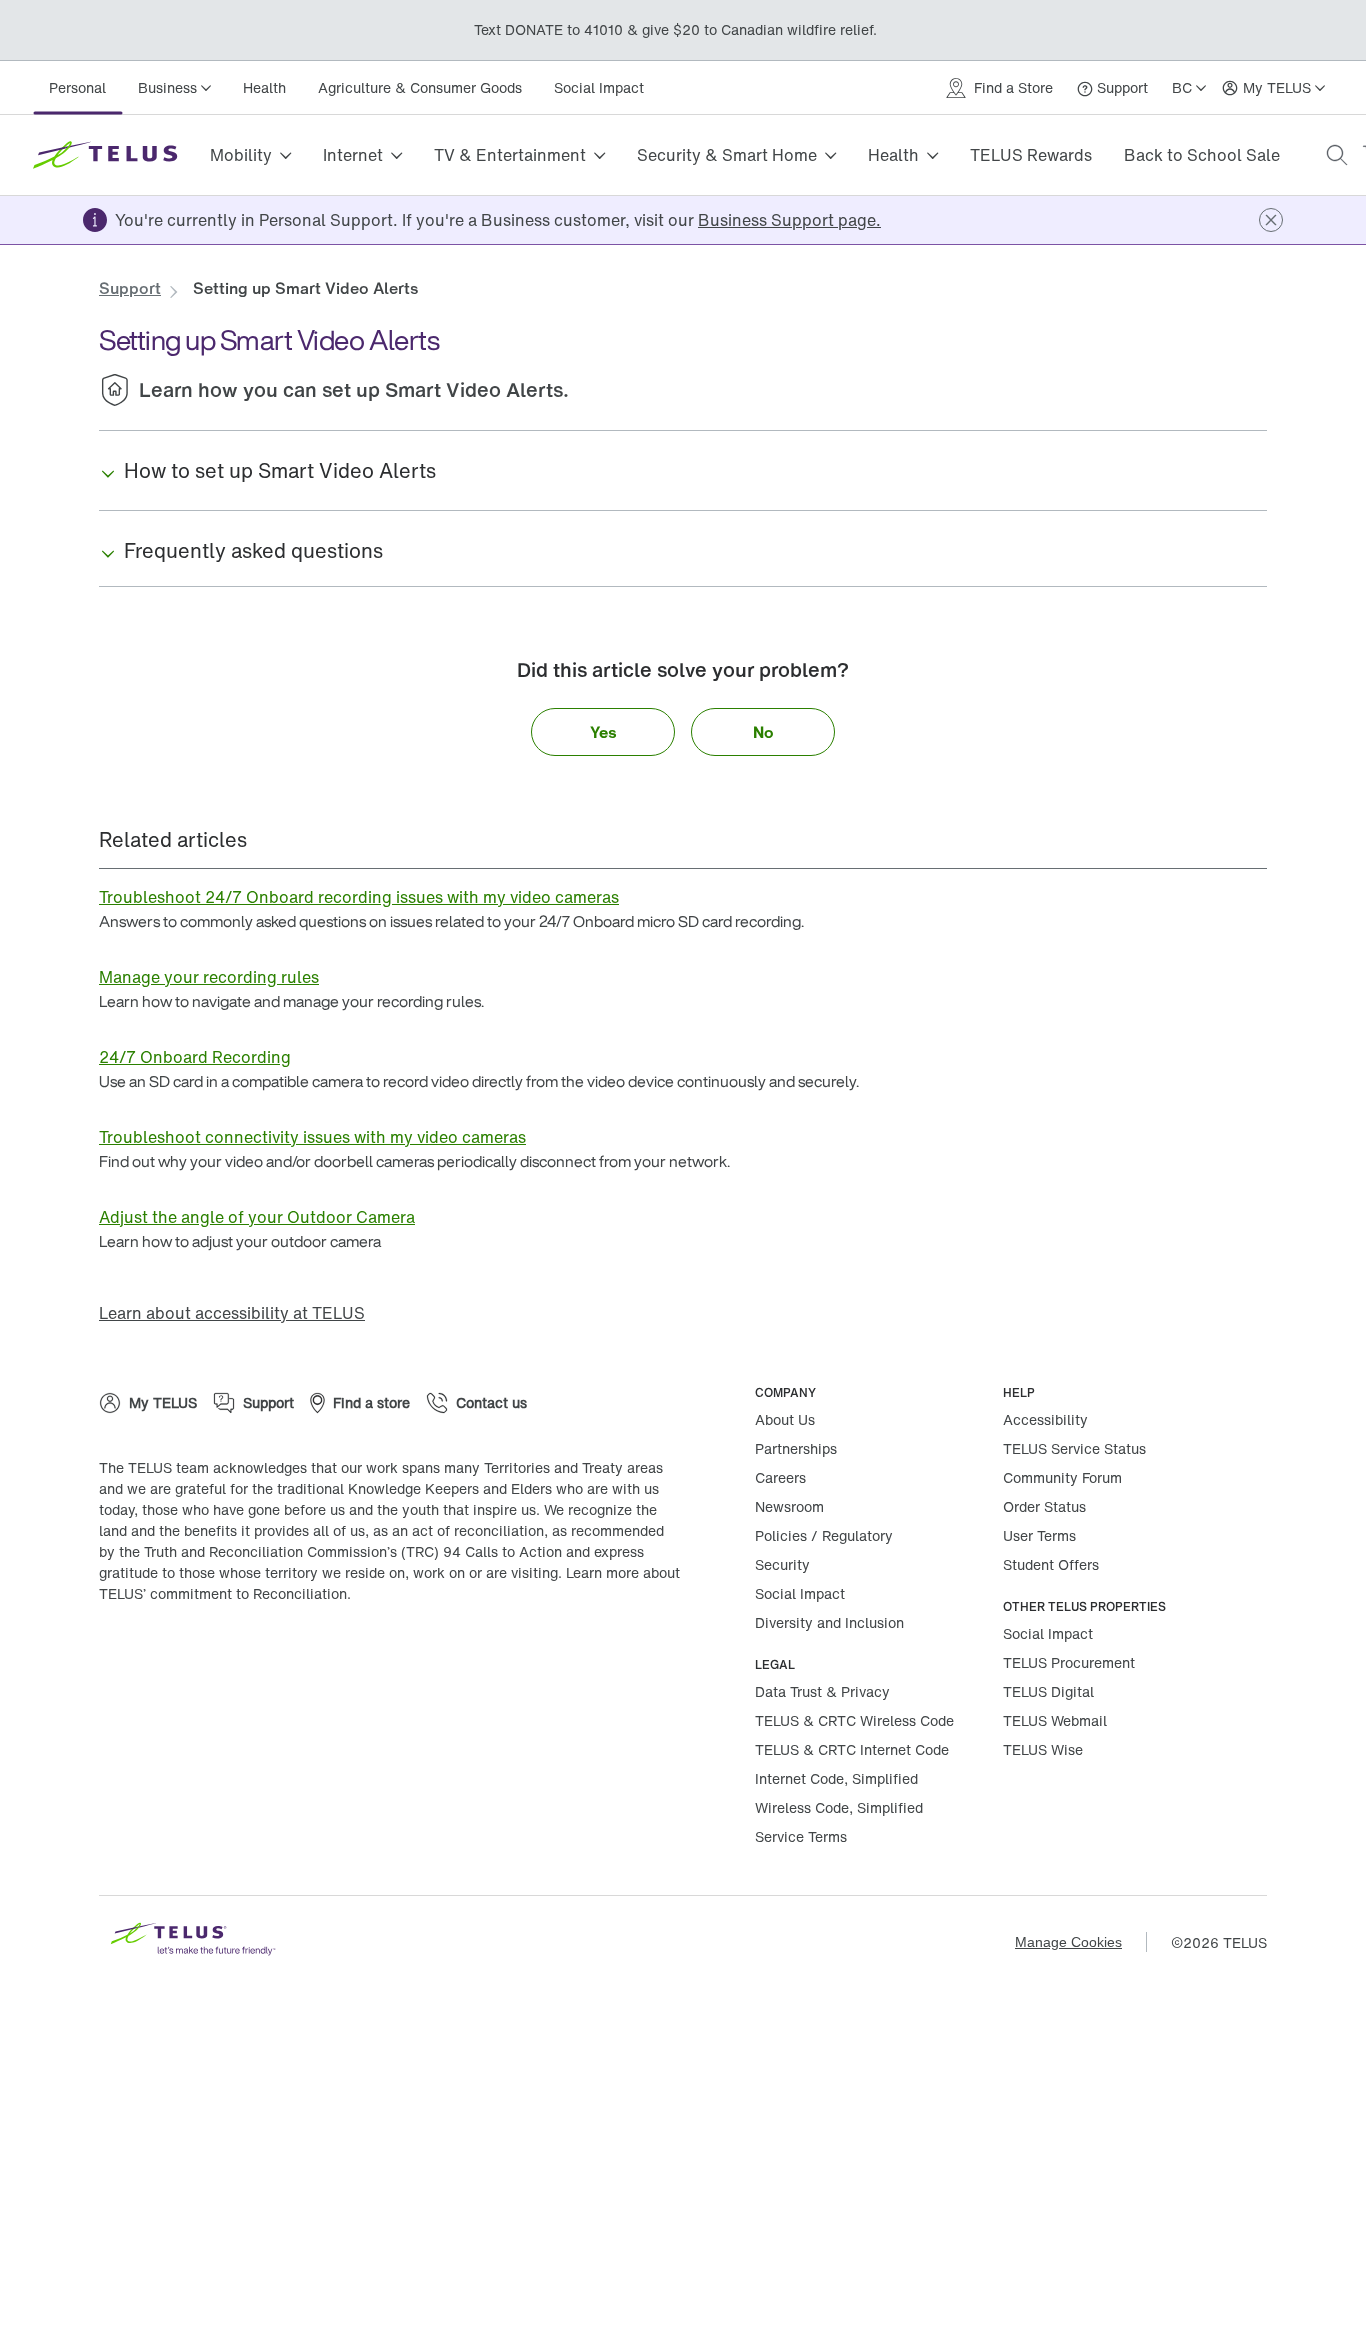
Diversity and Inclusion (829, 1622)
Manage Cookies (1068, 1942)
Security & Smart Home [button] (727, 155)
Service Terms (801, 1836)
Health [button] (893, 155)
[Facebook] (129, 1658)
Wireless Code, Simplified (839, 1807)
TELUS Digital (1048, 1691)
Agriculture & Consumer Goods (420, 87)
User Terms (1039, 1535)
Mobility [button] (241, 155)
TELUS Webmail (1055, 1720)
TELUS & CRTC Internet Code (852, 1749)
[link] (789, 220)
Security (782, 1564)
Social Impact (599, 87)
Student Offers (1051, 1564)
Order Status (1044, 1506)
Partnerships (796, 1448)
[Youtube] (369, 1658)
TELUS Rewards (1031, 155)
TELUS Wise (1043, 1749)
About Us (785, 1419)
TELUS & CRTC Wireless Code (854, 1720)
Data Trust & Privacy (822, 1691)
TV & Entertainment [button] (510, 155)
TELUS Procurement (1069, 1662)
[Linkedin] (309, 1658)
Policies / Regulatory (824, 1535)
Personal (77, 87)
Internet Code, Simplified (836, 1778)
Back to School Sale (1202, 155)
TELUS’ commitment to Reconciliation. (225, 1593)
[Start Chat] (1321, 2307)
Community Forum (1062, 1477)
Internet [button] (353, 155)
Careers (780, 1477)
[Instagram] (249, 1658)
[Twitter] (189, 1658)
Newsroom (789, 1506)
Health (264, 87)
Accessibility (1045, 1419)
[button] (1337, 155)
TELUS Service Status (1074, 1448)
